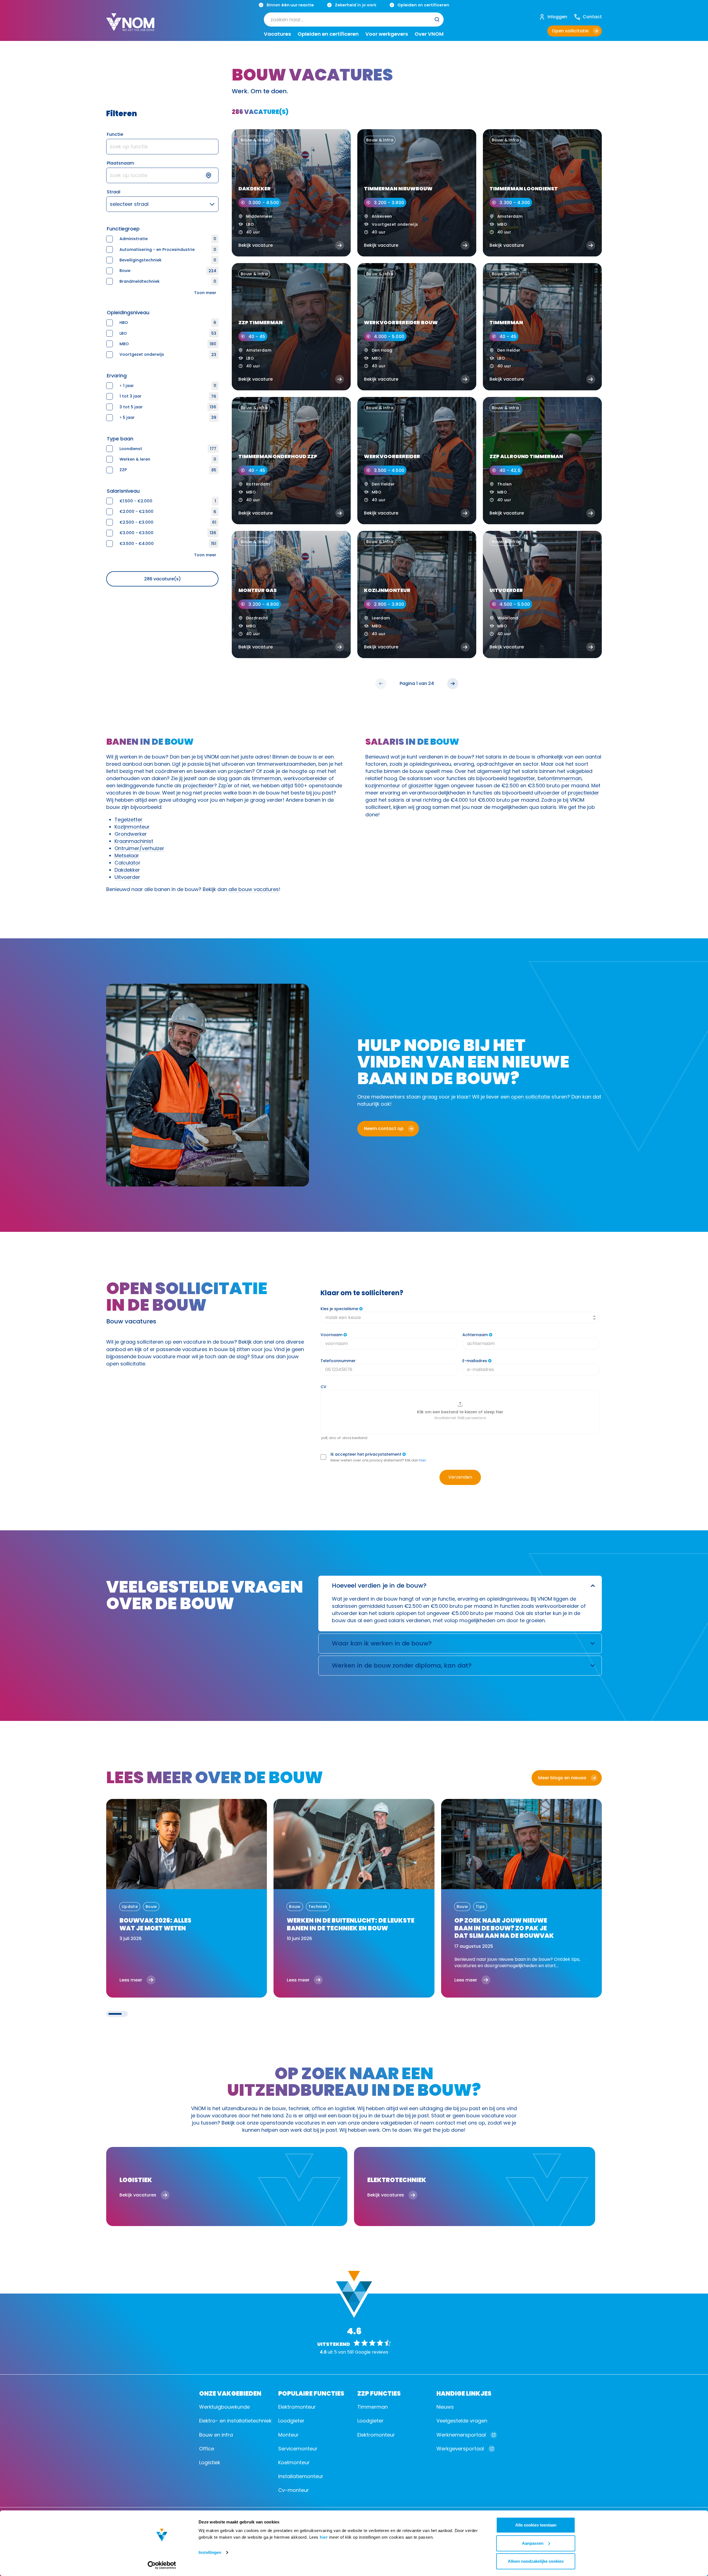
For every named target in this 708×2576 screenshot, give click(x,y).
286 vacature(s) (162, 579)
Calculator (127, 863)
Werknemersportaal (461, 2435)
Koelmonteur (294, 2462)
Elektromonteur (297, 2407)
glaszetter (421, 785)
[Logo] (130, 27)
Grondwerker (131, 834)
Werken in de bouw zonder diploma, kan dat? (402, 1665)
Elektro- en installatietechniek (235, 2421)
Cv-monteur (294, 2490)
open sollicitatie (531, 1097)
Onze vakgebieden (230, 2393)
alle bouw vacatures (254, 889)
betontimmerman (560, 778)
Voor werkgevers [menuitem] (387, 34)
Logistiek (210, 2462)
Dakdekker (127, 870)
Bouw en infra (216, 2435)
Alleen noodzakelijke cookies (536, 2561)
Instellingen (210, 2552)
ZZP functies (379, 2393)
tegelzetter (522, 778)
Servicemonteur (298, 2449)
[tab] (115, 2014)
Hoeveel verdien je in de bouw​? (379, 1586)
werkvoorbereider (305, 778)
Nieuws (445, 2407)
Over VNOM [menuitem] (429, 34)
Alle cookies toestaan (536, 2525)
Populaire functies (311, 2393)
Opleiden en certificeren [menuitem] (328, 34)
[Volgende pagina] (453, 684)
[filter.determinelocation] (212, 175)
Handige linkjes (464, 2393)
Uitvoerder (127, 877)
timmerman (266, 778)
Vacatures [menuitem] (277, 34)
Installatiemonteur (301, 2476)
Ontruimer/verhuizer (139, 848)
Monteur (288, 2435)
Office (207, 2449)
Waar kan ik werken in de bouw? (382, 1643)
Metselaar (127, 855)
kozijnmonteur (383, 785)
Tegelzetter (128, 820)
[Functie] (162, 147)
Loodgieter (291, 2421)
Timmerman (373, 2407)
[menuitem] (354, 20)
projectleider (198, 785)
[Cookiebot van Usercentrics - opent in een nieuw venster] (162, 2565)
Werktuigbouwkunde (224, 2407)
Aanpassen (533, 2543)
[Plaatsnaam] (162, 175)
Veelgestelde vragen (462, 2421)
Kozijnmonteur (132, 827)
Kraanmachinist (134, 841)
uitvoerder (547, 793)
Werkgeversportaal (460, 2449)
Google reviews (372, 2352)
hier (324, 2537)
